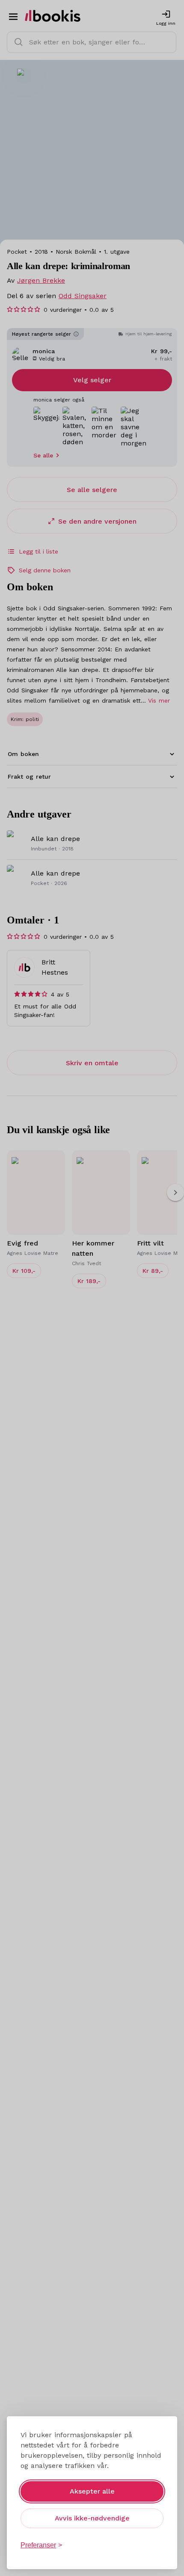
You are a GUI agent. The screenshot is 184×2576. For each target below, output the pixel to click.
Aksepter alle (92, 2491)
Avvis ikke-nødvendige (92, 2518)
